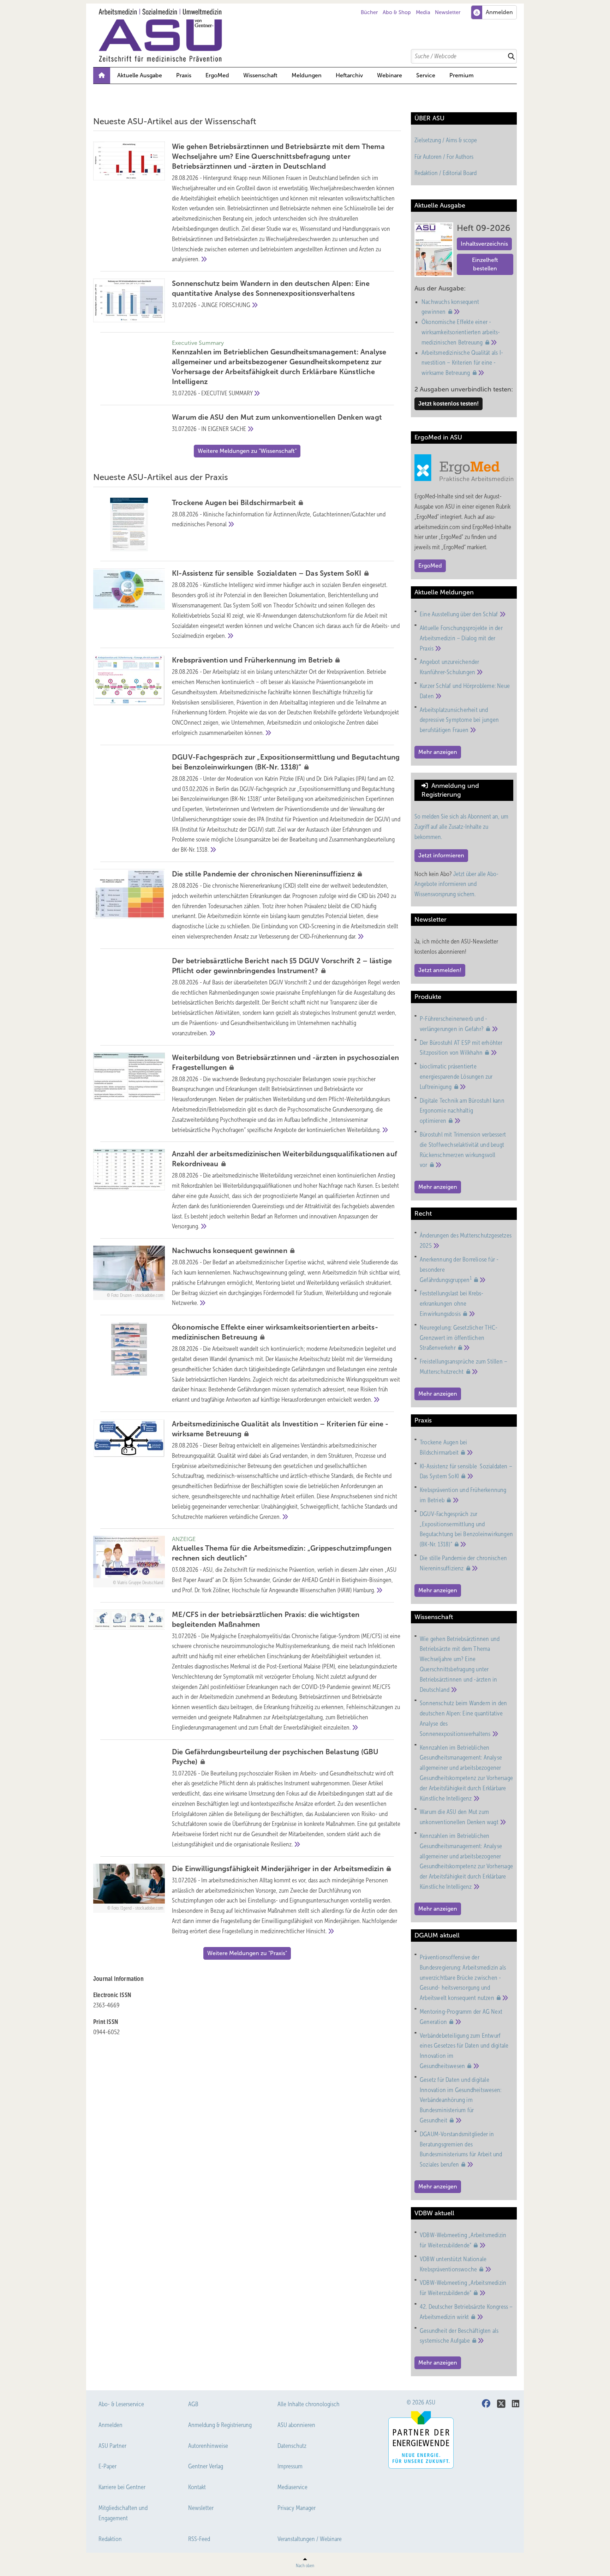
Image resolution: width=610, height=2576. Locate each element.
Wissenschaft (260, 75)
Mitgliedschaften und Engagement (123, 2513)
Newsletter (448, 12)
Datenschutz (292, 2446)
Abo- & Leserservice (121, 2404)
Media (423, 12)
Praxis (184, 75)
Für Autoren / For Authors (444, 157)
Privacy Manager (297, 2508)
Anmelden (110, 2425)
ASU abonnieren (296, 2425)
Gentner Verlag (206, 2466)
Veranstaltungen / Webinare (310, 2539)
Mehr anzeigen (438, 752)
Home (102, 76)
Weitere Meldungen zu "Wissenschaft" (247, 451)
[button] (307, 76)
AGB (193, 2404)
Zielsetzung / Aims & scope (446, 140)
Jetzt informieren (441, 855)
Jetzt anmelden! (440, 970)
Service (426, 75)
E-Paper (107, 2466)
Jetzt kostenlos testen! (448, 404)
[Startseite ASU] (309, 35)
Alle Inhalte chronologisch (309, 2404)
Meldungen (307, 75)
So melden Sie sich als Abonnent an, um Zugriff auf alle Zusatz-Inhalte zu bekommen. (461, 827)
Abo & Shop (397, 12)
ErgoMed (217, 75)
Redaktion (110, 2539)
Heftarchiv (349, 75)
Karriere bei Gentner (122, 2487)
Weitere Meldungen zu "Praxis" (247, 1953)
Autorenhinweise (208, 2446)
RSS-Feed (199, 2539)
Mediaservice (292, 2487)
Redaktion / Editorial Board (445, 173)
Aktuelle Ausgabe (140, 75)
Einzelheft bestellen (485, 264)
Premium (462, 75)
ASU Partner (112, 2446)
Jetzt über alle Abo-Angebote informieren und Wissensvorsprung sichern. (456, 884)
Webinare (390, 75)
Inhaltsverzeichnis (484, 244)
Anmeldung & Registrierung (220, 2425)
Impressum (290, 2466)
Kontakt (197, 2487)
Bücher (369, 12)
